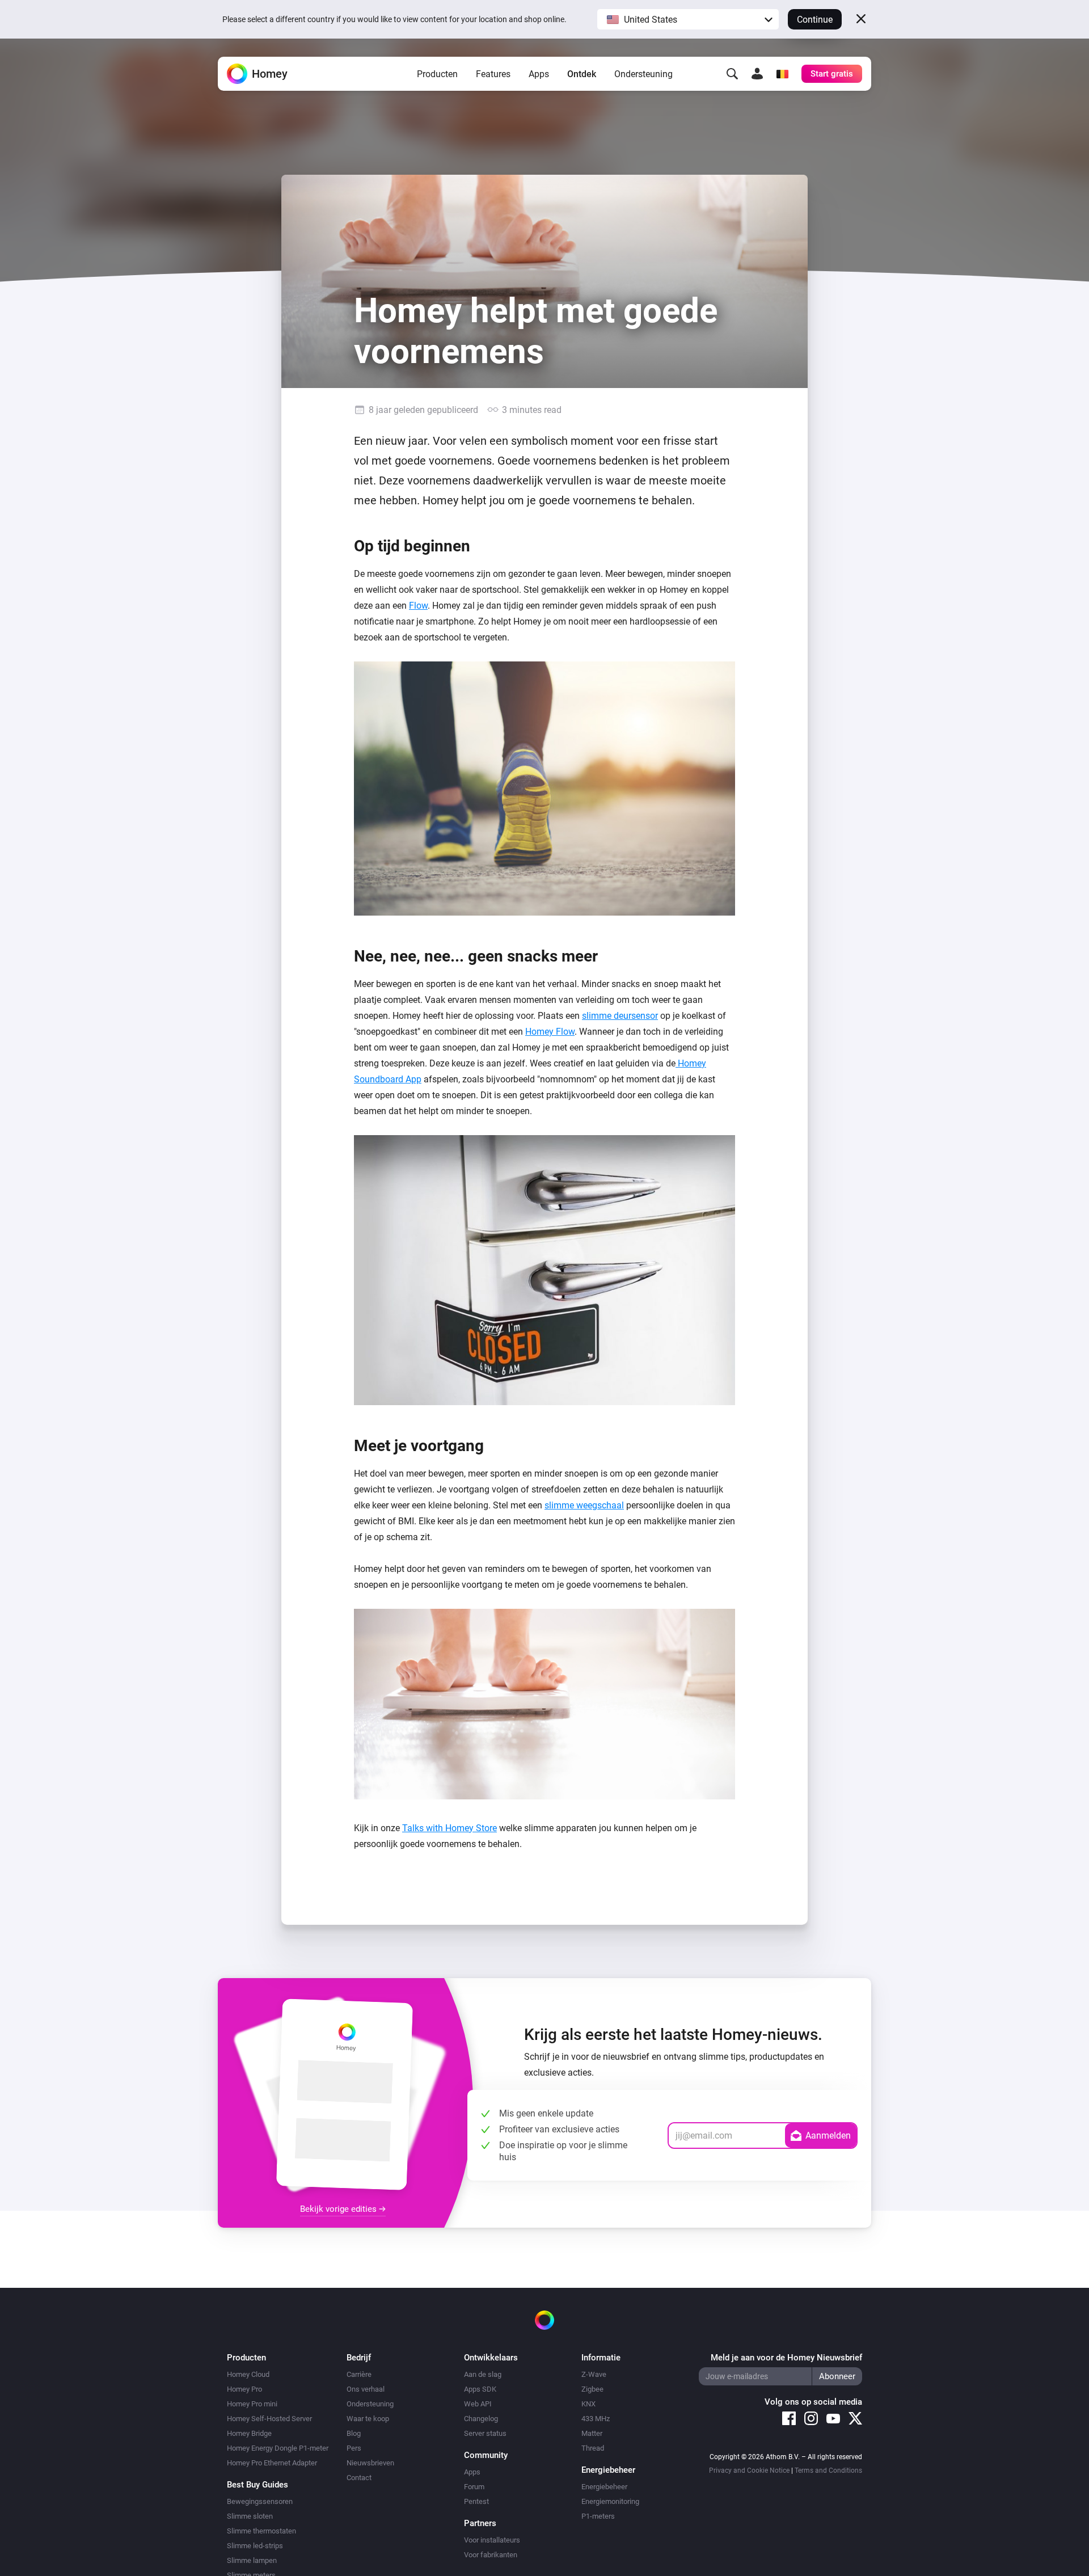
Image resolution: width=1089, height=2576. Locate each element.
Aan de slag (483, 2374)
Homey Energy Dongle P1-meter (278, 2448)
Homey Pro (244, 2389)
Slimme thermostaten (261, 2531)
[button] (688, 19)
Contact (359, 2478)
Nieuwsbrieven (370, 2463)
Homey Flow (550, 1032)
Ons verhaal (366, 2389)
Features (493, 74)
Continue (815, 20)
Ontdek (582, 74)
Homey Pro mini (252, 2404)
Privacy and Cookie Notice (749, 2470)
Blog (354, 2433)
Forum (474, 2487)
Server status (485, 2433)
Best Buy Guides (258, 2485)
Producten (437, 74)
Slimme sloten (250, 2516)
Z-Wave (594, 2374)
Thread (593, 2448)
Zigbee (592, 2389)
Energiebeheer (604, 2487)
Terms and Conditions (828, 2470)
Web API (478, 2404)
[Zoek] (732, 74)
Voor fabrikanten (491, 2555)
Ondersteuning (643, 74)
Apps (539, 74)
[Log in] (757, 74)
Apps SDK (480, 2389)
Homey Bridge (249, 2433)
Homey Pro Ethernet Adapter (272, 2463)
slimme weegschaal (584, 1505)
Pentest (476, 2501)
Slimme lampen (252, 2560)
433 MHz (596, 2419)
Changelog (481, 2419)
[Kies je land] (782, 74)
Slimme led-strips (255, 2546)
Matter (592, 2433)
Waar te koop (368, 2419)
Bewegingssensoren (260, 2501)
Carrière (359, 2374)
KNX (588, 2404)
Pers (354, 2448)
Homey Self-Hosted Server (269, 2419)
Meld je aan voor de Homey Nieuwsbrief (786, 2358)
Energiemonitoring (610, 2501)
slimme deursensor (620, 1016)
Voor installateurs (492, 2540)
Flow (418, 606)
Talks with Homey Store (449, 1828)
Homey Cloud (248, 2374)
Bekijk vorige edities (339, 2209)
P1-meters (598, 2516)
